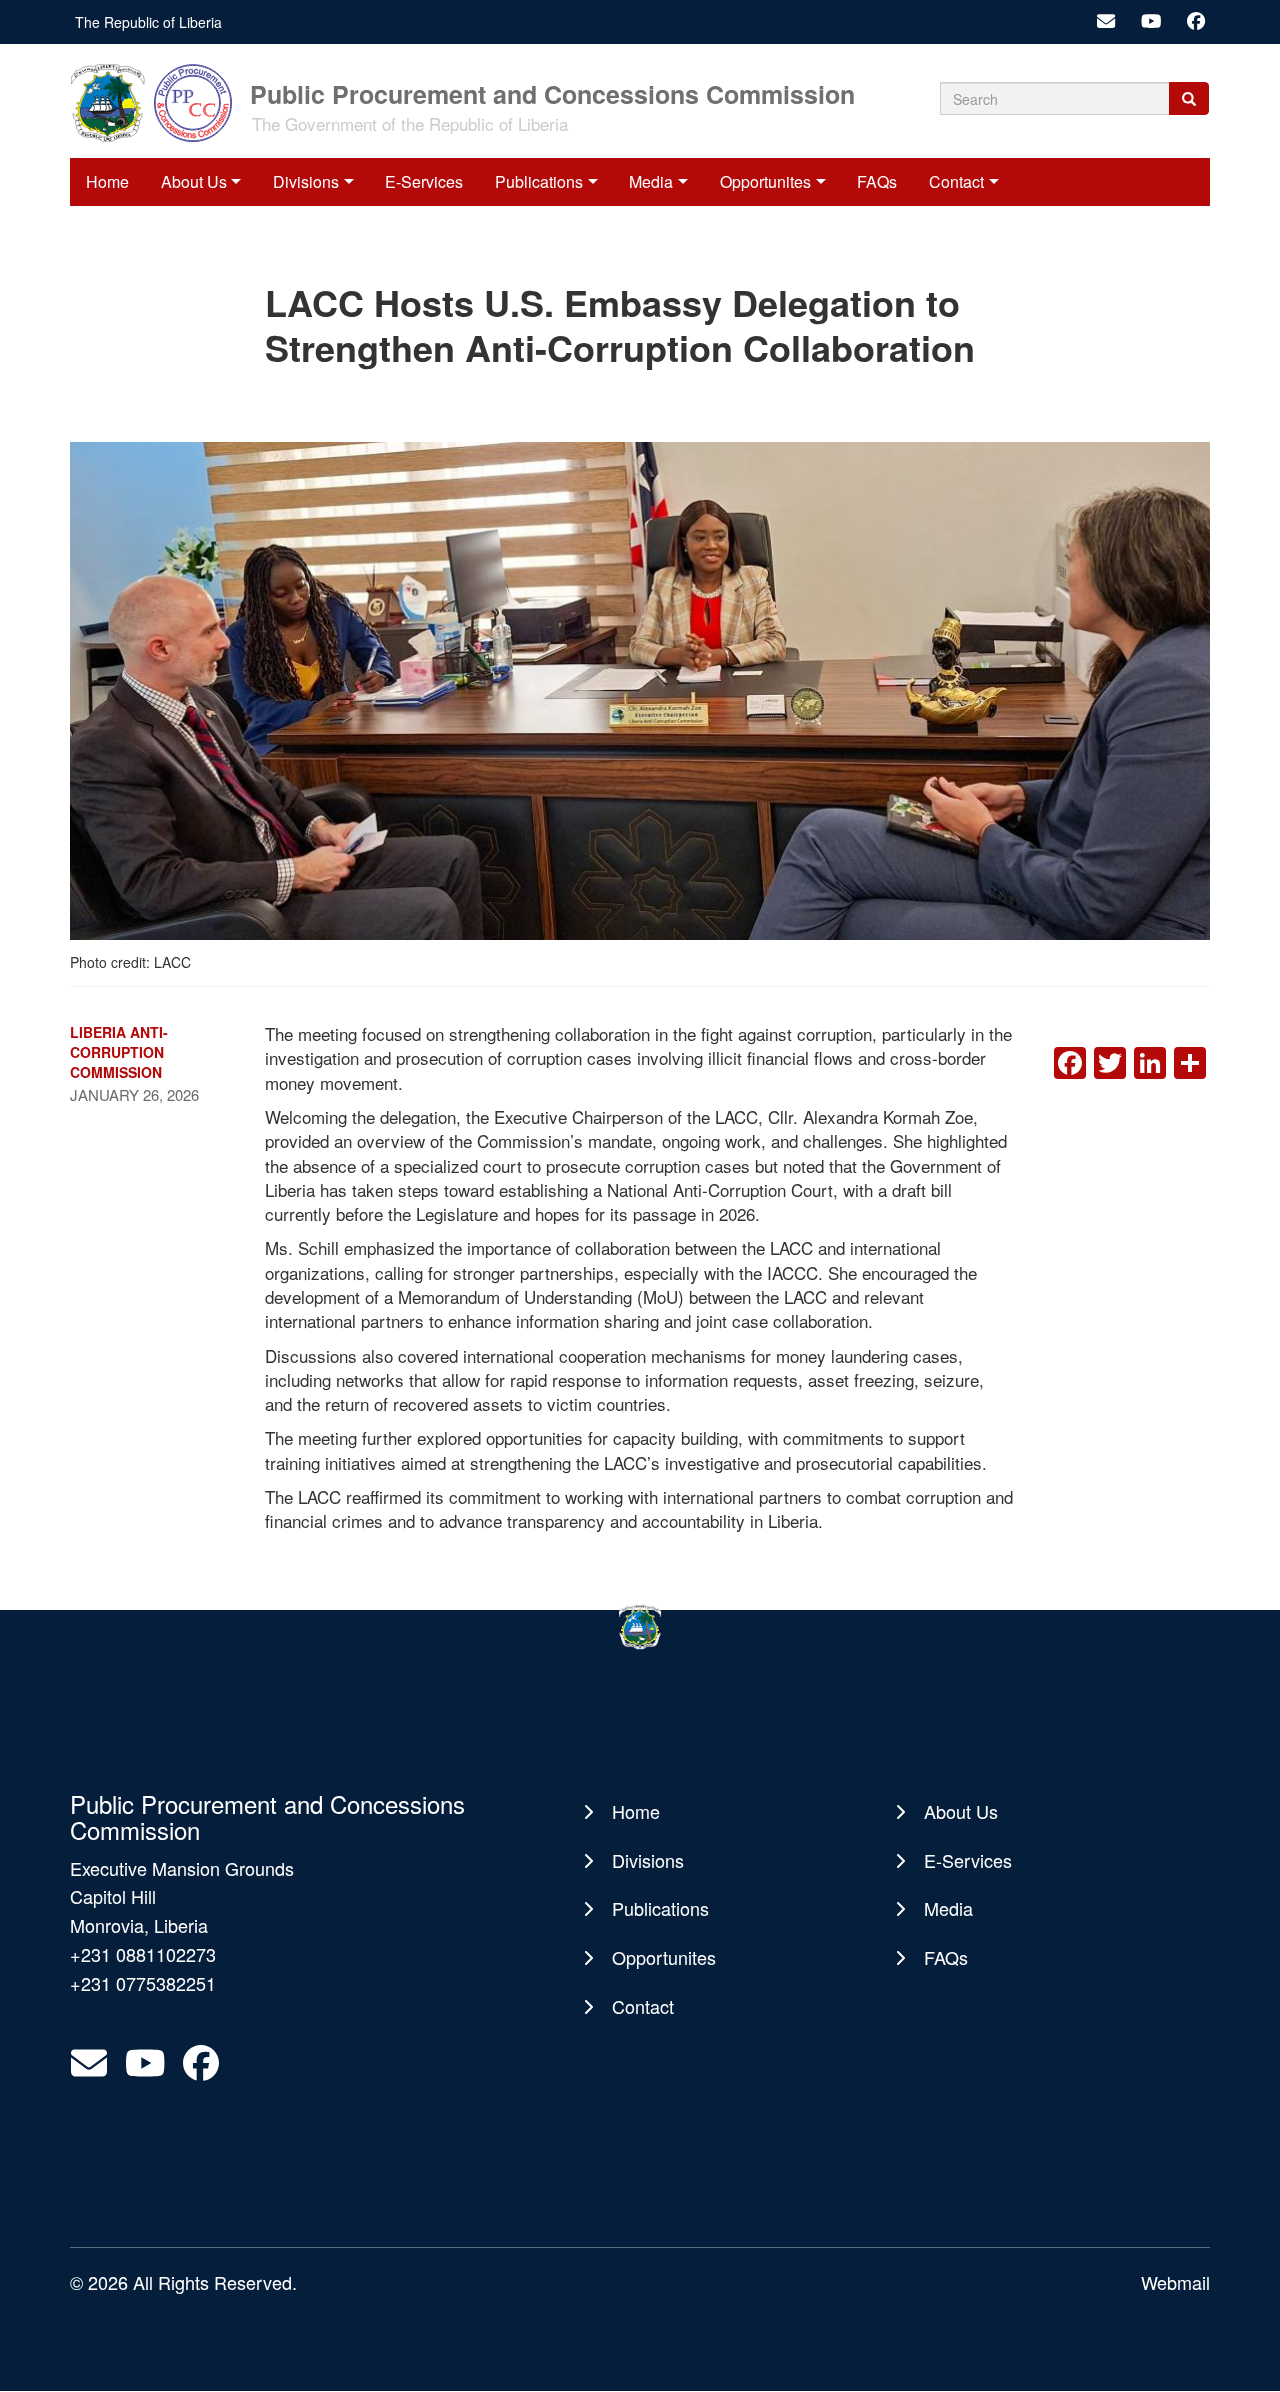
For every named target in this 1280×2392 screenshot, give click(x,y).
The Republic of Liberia (148, 22)
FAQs (877, 181)
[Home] (158, 101)
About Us (194, 181)
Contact (956, 181)
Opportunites (765, 181)
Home (107, 181)
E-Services (424, 181)
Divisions (306, 181)
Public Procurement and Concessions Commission (552, 92)
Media (651, 181)
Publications (539, 181)
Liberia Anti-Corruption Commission (119, 1052)
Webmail (1175, 2282)
